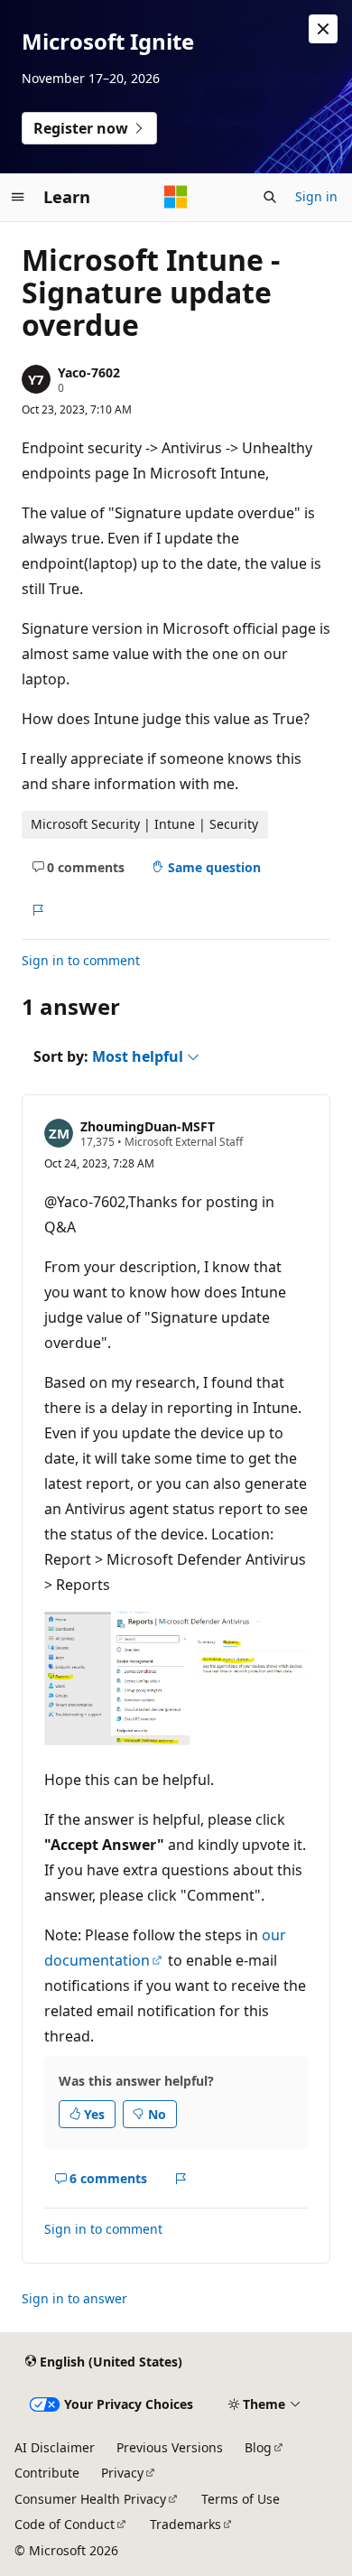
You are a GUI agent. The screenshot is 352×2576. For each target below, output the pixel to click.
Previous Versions (170, 2447)
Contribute (47, 2473)
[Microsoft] (176, 197)
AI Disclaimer (55, 2447)
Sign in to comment (81, 960)
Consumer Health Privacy (90, 2499)
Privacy (122, 2473)
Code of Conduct (65, 2524)
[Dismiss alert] (323, 29)
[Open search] (270, 197)
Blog (258, 2447)
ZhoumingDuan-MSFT (148, 1126)
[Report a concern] (37, 910)
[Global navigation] (18, 197)
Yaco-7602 (89, 372)
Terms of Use (241, 2499)
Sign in (316, 196)
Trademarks (185, 2524)
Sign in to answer (74, 2298)
